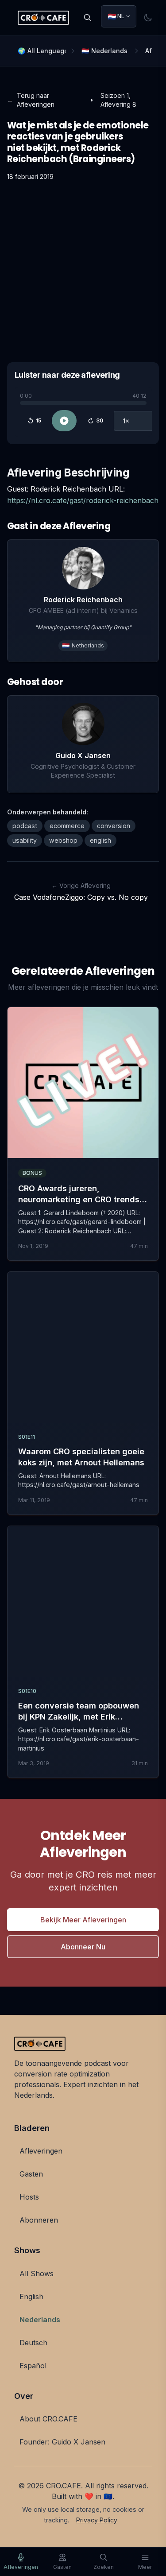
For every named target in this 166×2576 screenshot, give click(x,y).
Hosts (29, 2197)
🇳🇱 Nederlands (104, 51)
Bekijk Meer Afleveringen (83, 1920)
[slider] (83, 403)
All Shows (37, 2274)
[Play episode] (64, 421)
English (31, 2297)
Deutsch (33, 2343)
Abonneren (39, 2220)
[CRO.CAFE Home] (43, 18)
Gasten (31, 2174)
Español (33, 2366)
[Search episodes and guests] (88, 18)
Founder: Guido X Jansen (62, 2442)
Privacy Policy (97, 2520)
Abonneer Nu (83, 1947)
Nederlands (40, 2320)
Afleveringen (41, 2151)
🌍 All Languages (42, 51)
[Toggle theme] (148, 18)
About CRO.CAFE (48, 2419)
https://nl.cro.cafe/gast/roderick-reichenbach (83, 500)
